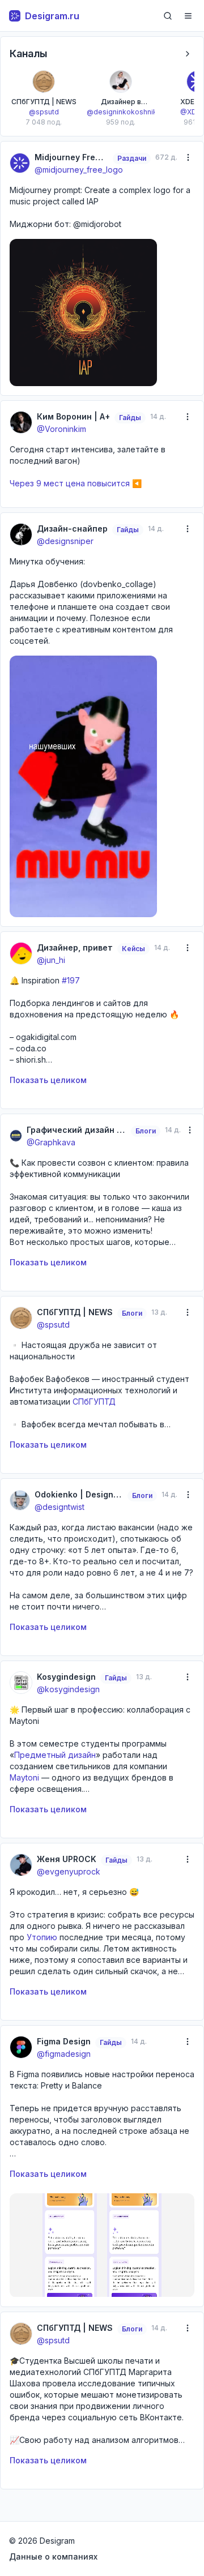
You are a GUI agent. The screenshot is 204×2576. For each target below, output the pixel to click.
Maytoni (24, 1777)
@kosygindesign (68, 1689)
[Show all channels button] (188, 54)
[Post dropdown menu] (188, 157)
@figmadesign (64, 2054)
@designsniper (65, 541)
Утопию (42, 1937)
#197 (71, 980)
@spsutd (53, 1325)
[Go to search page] (168, 16)
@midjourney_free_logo (79, 170)
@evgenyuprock (69, 1871)
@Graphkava (51, 1142)
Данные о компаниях (53, 2556)
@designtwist (59, 1507)
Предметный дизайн (55, 1755)
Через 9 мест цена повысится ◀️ (76, 483)
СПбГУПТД (94, 1402)
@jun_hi (51, 960)
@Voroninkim (61, 429)
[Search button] (168, 16)
